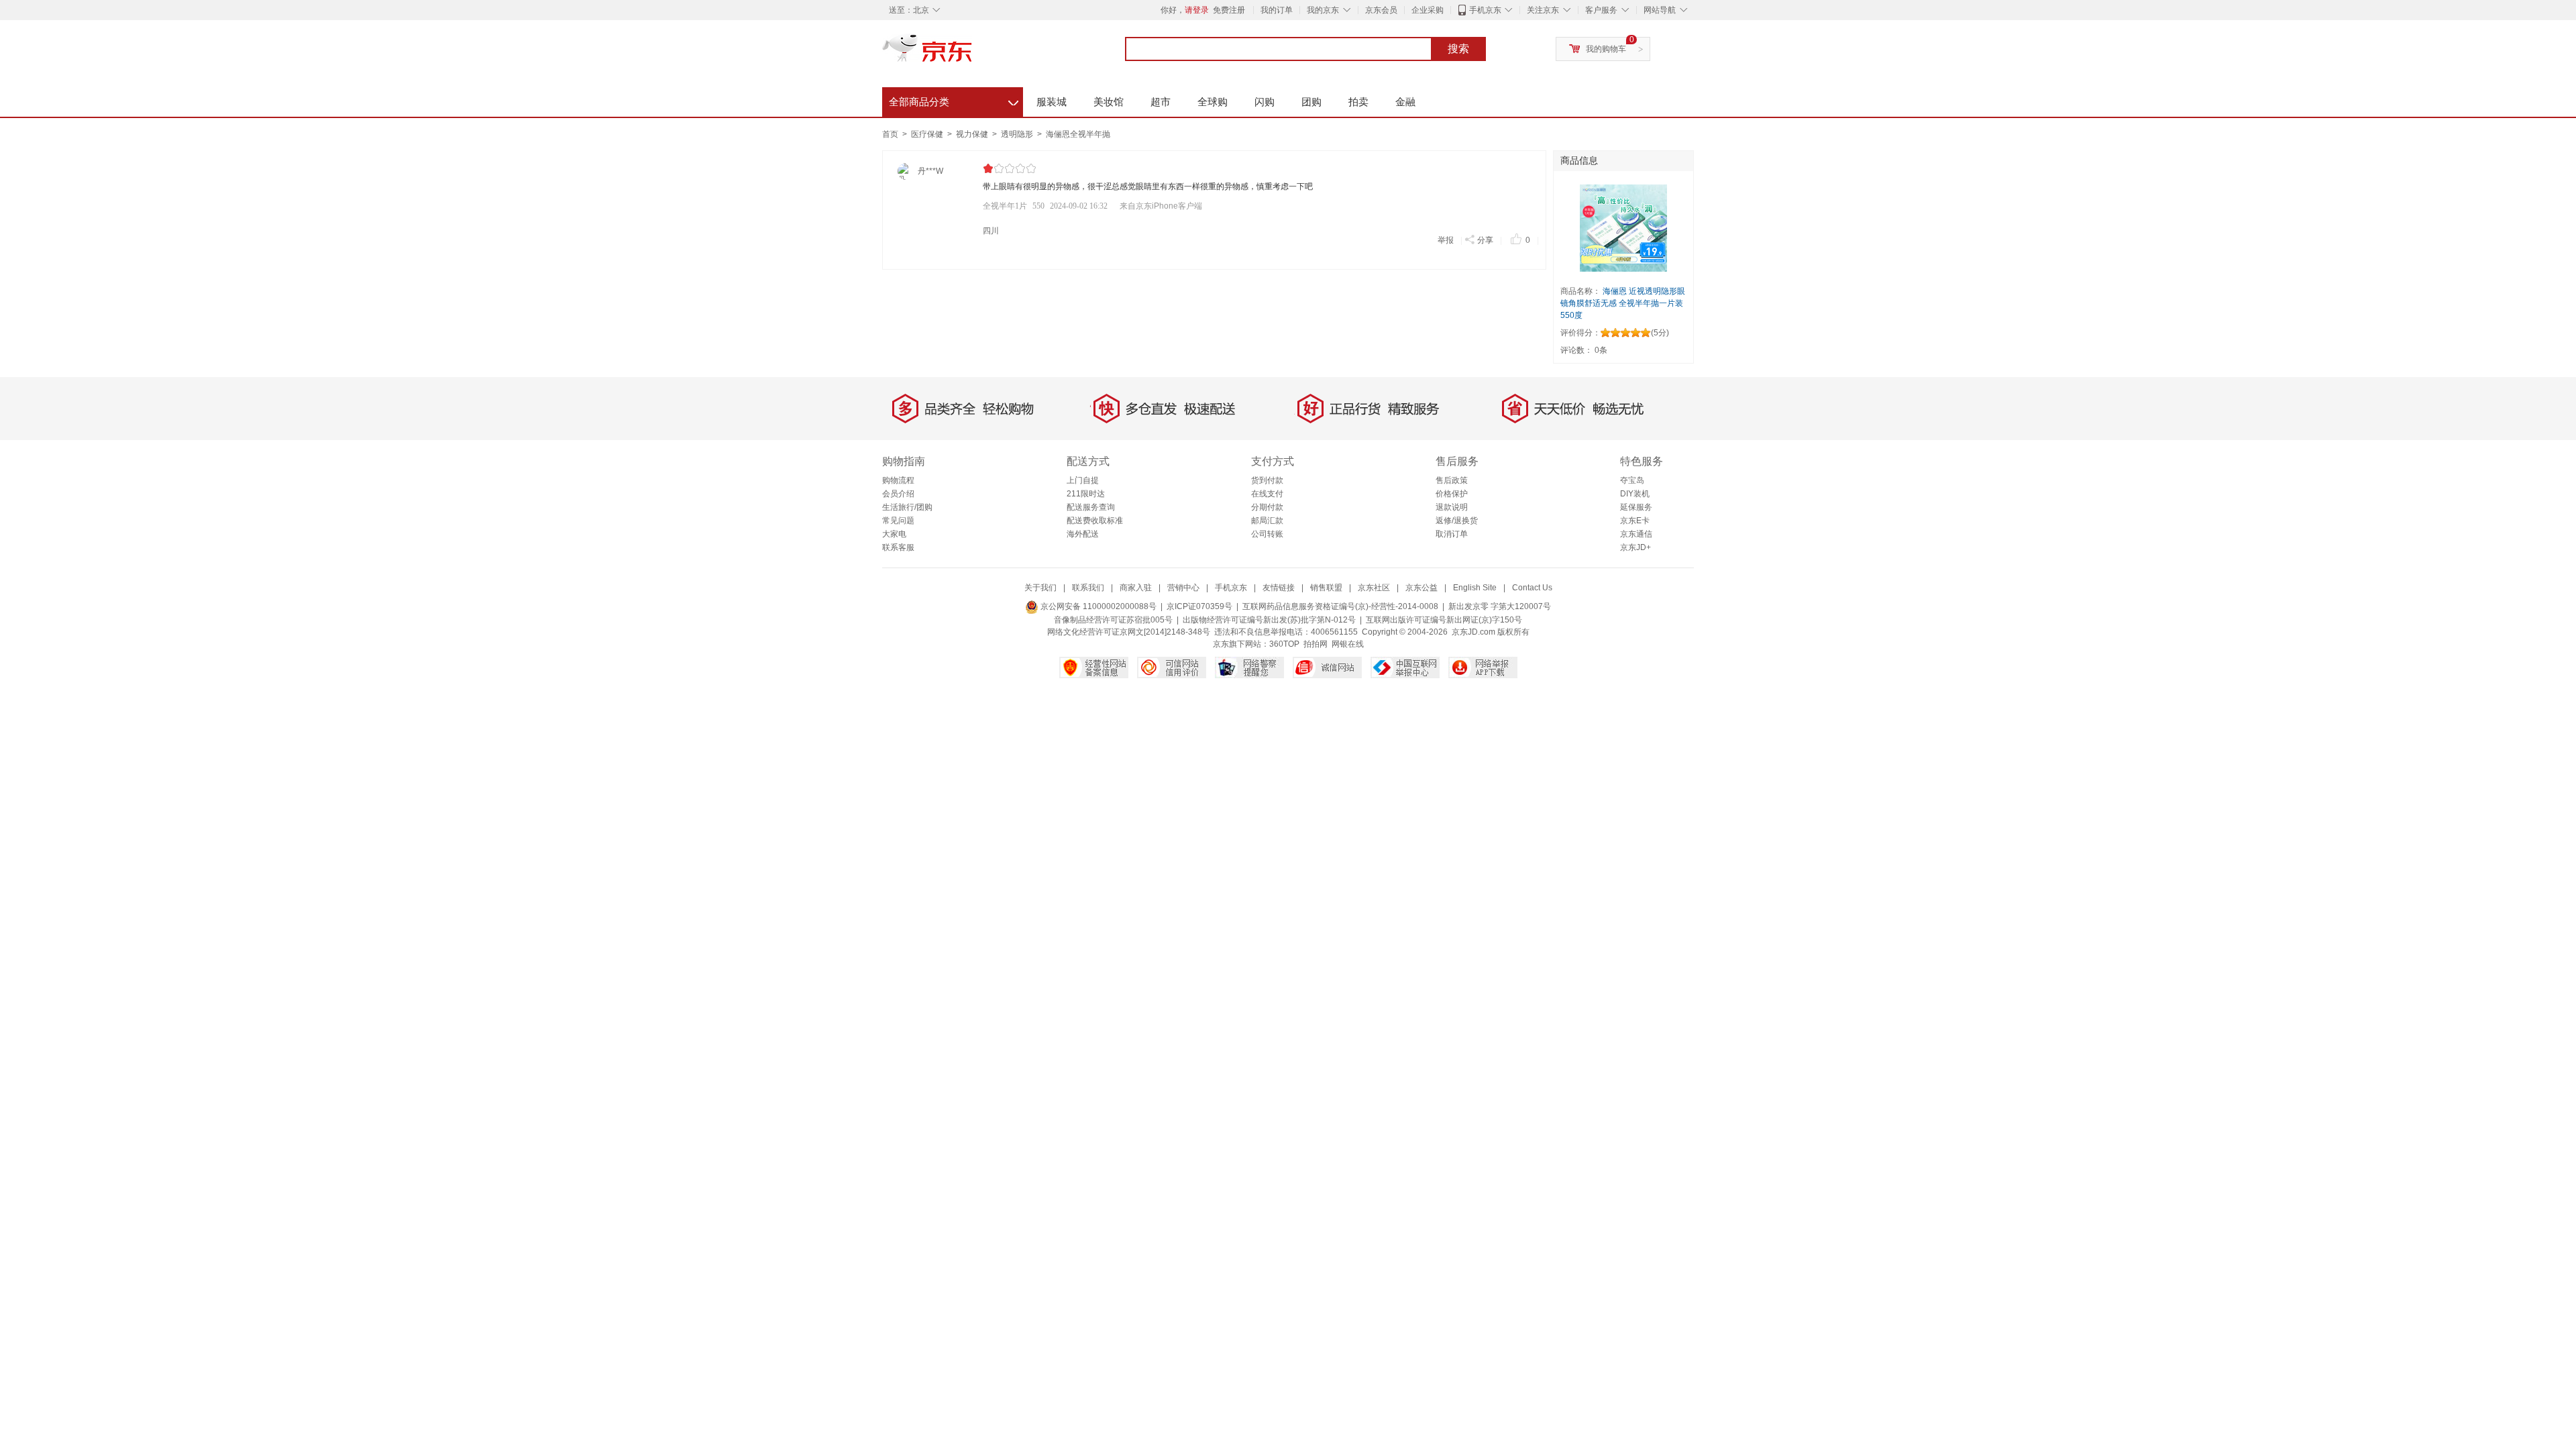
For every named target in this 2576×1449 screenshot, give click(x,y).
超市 (1161, 102)
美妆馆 (1109, 102)
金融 (1405, 102)
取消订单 (1452, 534)
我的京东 (1323, 10)
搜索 (1458, 49)
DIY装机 (1635, 494)
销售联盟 (1326, 588)
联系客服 (898, 547)
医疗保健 (928, 134)
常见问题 (898, 521)
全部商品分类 (954, 100)
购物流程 (898, 480)
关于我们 (1040, 588)
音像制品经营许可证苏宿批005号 (1113, 620)
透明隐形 (1018, 134)
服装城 (1052, 102)
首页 (890, 134)
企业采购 (1428, 10)
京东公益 (1421, 588)
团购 (1311, 102)
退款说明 (1452, 507)
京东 (973, 54)
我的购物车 (1606, 49)
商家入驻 (1136, 588)
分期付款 (1267, 507)
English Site (1475, 588)
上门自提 (1083, 480)
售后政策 (1452, 480)
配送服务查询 (1091, 507)
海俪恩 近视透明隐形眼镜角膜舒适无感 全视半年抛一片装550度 (1623, 303)
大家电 (894, 534)
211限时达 (1086, 494)
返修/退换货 (1457, 521)
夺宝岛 (1632, 480)
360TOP (1284, 644)
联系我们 (1088, 588)
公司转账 (1267, 534)
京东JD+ (1635, 547)
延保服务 (1636, 507)
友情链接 (1279, 588)
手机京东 (1485, 10)
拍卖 (1358, 102)
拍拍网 (1316, 644)
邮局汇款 (1267, 521)
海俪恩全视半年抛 (1078, 134)
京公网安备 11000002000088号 (1097, 606)
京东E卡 (1635, 521)
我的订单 (1277, 10)
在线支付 (1267, 494)
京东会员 (1381, 10)
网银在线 (1348, 644)
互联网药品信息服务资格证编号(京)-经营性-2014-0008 (1340, 606)
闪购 (1265, 102)
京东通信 (1636, 534)
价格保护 (1452, 494)
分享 (1485, 240)
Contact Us (1532, 588)
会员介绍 (898, 494)
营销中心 (1183, 588)
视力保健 (973, 134)
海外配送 (1083, 534)
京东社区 (1374, 588)
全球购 (1213, 102)
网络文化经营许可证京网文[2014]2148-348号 (1129, 632)
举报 (1446, 240)
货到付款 (1267, 480)
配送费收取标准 (1095, 521)
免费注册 (1229, 10)
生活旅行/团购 (907, 507)
